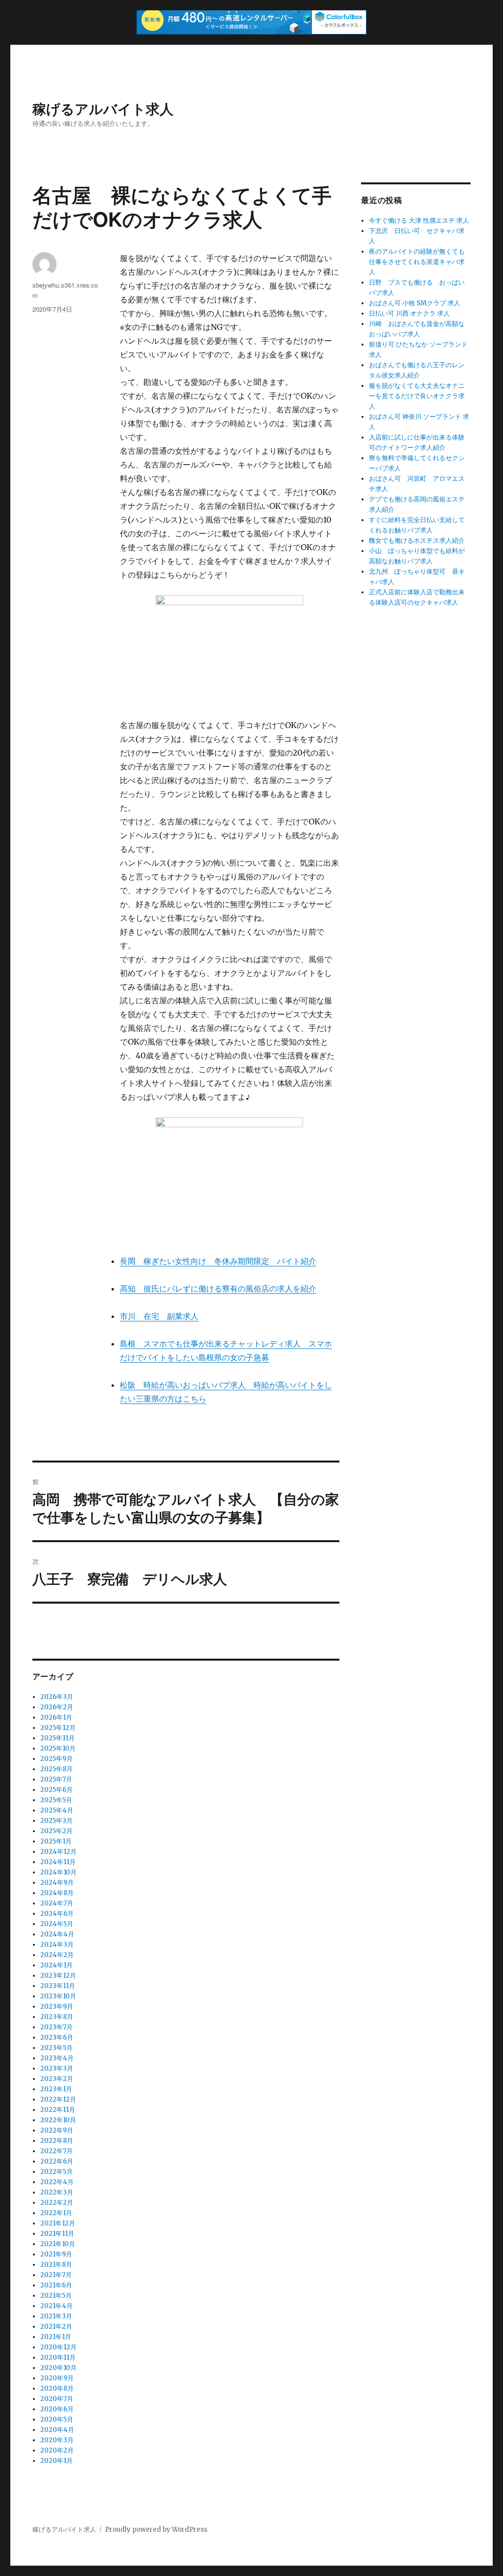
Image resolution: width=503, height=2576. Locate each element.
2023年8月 (57, 2017)
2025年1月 (56, 1841)
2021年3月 (56, 2316)
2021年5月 (56, 2296)
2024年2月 (57, 1955)
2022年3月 (57, 2192)
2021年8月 (56, 2265)
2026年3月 (57, 1697)
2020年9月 (57, 2378)
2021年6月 (56, 2285)
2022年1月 (56, 2213)
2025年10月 (58, 1748)
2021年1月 (56, 2337)
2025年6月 (56, 1790)
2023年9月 (57, 2006)
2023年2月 (57, 2079)
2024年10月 (58, 1872)
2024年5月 (57, 1924)
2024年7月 (57, 1903)
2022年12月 (58, 2099)
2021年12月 (58, 2223)
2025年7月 (56, 1779)
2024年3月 (57, 1945)
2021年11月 (57, 2234)
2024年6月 (57, 1914)
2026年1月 (56, 1717)
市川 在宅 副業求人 (159, 1316)
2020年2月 (57, 2450)
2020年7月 (57, 2399)
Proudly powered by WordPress (156, 2530)
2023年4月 (57, 2058)
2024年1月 (56, 1965)
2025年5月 (56, 1800)
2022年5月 (56, 2172)
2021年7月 (56, 2275)
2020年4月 (57, 2430)
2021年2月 (56, 2327)
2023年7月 (56, 2027)
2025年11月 (57, 1738)
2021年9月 (56, 2254)
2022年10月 (58, 2120)
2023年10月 (58, 1996)
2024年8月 (57, 1893)
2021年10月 (58, 2244)
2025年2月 (56, 1831)
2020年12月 (58, 2347)
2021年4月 (56, 2306)
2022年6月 (57, 2161)
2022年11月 (58, 2110)
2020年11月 (58, 2357)
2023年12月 (58, 1976)
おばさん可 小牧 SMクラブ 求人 (415, 303)
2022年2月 (57, 2203)
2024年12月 (58, 1852)
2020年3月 (57, 2440)
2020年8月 (57, 2388)
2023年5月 (56, 2048)
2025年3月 (56, 1821)
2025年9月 (56, 1759)
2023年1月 (56, 2089)
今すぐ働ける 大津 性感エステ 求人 (419, 220)
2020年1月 (56, 2461)
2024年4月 (57, 1934)
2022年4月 (57, 2182)
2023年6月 (57, 2037)
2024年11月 (58, 1862)
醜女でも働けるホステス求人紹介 (417, 541)
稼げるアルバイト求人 (103, 108)
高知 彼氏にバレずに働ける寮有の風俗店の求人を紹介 (218, 1288)
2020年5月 (57, 2419)
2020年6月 (57, 2409)
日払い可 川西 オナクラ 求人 (409, 313)
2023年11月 (58, 1986)
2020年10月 (58, 2368)
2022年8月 (57, 2141)
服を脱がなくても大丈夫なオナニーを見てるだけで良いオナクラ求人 (417, 396)
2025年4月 (57, 1810)
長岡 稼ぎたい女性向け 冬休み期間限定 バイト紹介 (218, 1261)
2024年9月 (57, 1883)
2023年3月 (57, 2068)
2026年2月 (57, 1707)
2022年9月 (57, 2130)
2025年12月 (58, 1728)
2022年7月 (56, 2151)
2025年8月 (56, 1769)
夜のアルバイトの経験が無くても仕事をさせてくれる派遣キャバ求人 (417, 262)
